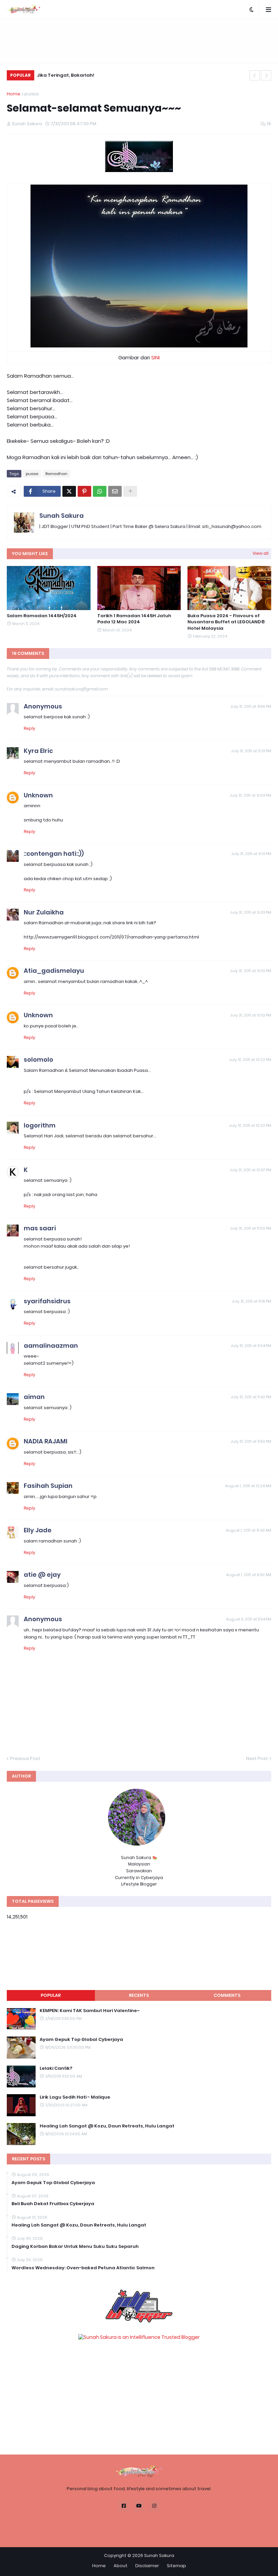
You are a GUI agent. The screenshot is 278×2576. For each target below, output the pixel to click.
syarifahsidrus (47, 1301)
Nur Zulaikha (44, 912)
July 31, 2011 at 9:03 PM (250, 795)
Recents (139, 1995)
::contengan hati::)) (54, 854)
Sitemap (176, 2566)
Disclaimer (147, 2566)
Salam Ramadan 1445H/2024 (42, 616)
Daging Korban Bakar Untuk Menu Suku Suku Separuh (75, 2247)
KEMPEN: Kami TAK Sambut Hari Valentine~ (90, 2011)
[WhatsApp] (100, 491)
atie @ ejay (42, 1575)
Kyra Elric (38, 751)
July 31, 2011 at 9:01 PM (251, 751)
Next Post (257, 1758)
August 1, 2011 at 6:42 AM (249, 1530)
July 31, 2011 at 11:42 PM (251, 1397)
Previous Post (25, 1758)
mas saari (40, 1228)
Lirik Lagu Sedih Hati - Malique (75, 2097)
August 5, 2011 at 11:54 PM (249, 1619)
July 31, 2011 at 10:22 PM (250, 1060)
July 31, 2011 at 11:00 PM (251, 1228)
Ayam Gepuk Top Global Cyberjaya (81, 2040)
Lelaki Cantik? (56, 2068)
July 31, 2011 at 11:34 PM (251, 1346)
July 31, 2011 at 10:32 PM (250, 1125)
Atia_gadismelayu (54, 971)
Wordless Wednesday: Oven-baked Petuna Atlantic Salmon (83, 2268)
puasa (32, 94)
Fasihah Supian (48, 1486)
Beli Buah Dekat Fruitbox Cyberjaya (53, 2204)
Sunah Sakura (62, 516)
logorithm (40, 1125)
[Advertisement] (139, 41)
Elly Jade (38, 1530)
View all (261, 553)
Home (14, 94)
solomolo (38, 1059)
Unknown (38, 795)
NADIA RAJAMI (46, 1441)
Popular (51, 1995)
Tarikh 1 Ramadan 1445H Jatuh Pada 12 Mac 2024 (134, 619)
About (121, 2566)
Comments (227, 1995)
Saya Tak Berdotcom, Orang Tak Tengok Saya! (95, 75)
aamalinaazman (51, 1346)
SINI (155, 357)
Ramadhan (56, 474)
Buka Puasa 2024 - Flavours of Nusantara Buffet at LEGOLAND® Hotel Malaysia (226, 622)
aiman (34, 1397)
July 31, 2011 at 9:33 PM (251, 912)
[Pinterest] (84, 491)
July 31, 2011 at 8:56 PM (251, 706)
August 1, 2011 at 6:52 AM (249, 1575)
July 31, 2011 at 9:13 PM (251, 854)
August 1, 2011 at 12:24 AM (248, 1486)
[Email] (115, 491)
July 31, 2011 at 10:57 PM (250, 1170)
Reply (29, 728)
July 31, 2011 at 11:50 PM (251, 1441)
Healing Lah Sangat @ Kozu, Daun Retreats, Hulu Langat (107, 2126)
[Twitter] (69, 491)
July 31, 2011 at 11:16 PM (251, 1301)
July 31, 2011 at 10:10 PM (251, 971)
